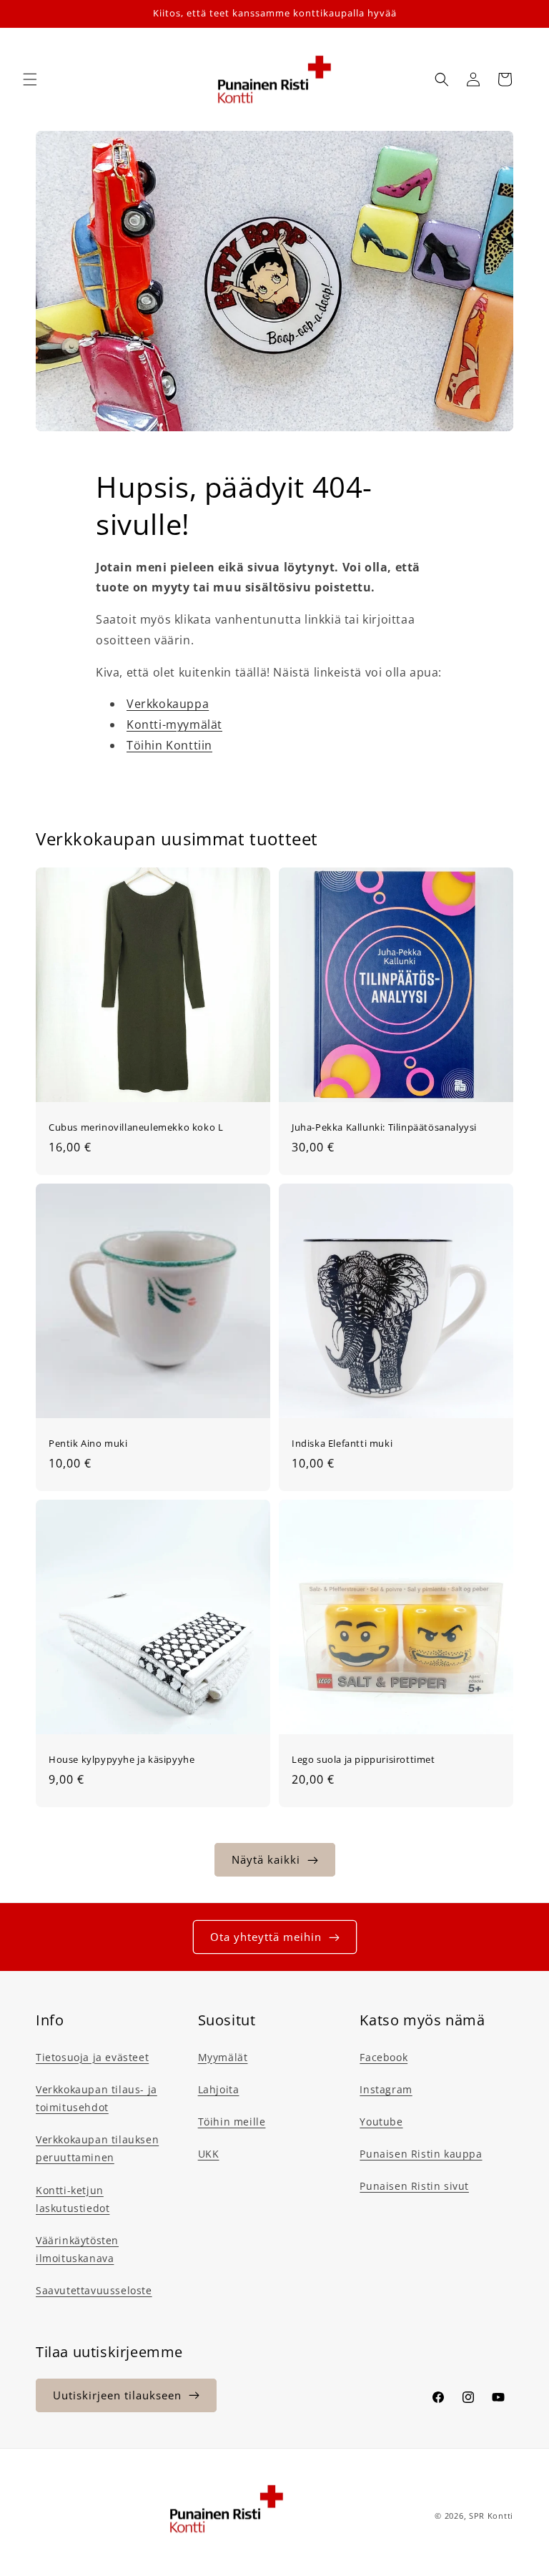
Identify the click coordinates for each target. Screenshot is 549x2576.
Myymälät (223, 2057)
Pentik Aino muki (88, 1444)
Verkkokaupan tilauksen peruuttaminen (97, 2148)
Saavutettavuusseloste (94, 2290)
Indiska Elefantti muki (342, 1444)
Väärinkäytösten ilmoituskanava (77, 2249)
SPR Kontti (491, 2516)
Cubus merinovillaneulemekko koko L (136, 1127)
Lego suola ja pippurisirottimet (363, 1760)
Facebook (384, 2057)
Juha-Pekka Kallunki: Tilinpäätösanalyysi (384, 1127)
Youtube (381, 2122)
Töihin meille (232, 2122)
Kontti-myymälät (174, 724)
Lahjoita (219, 2089)
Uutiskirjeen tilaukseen (117, 2395)
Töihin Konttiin (169, 745)
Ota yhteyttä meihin (266, 1937)
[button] (30, 79)
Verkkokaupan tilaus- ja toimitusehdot (97, 2098)
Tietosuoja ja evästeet (92, 2057)
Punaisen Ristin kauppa (421, 2154)
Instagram (386, 2089)
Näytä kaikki (266, 1859)
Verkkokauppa (168, 704)
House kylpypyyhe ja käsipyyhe (122, 1760)
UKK (209, 2154)
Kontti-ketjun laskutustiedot (73, 2199)
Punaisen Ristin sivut (414, 2186)
